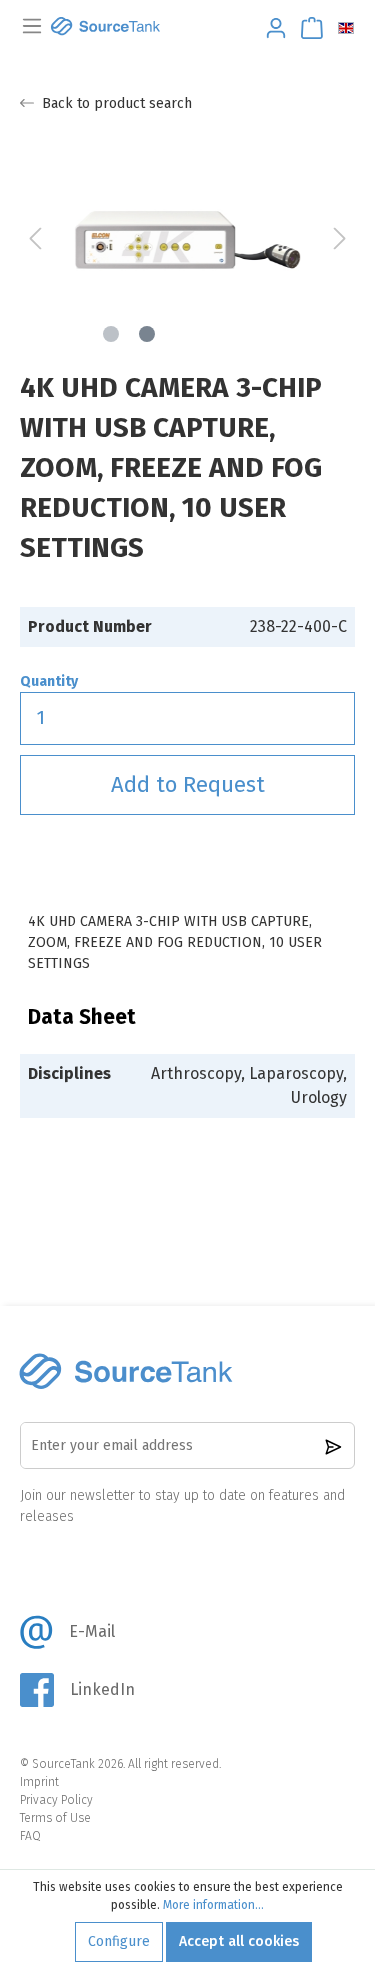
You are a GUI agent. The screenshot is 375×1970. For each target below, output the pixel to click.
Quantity (49, 681)
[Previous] (35, 239)
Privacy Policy (56, 1800)
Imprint (39, 1782)
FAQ (30, 1836)
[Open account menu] (270, 28)
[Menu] (32, 26)
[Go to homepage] (105, 26)
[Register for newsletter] (333, 1445)
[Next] (340, 239)
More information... (213, 1905)
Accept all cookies (239, 1941)
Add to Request (188, 784)
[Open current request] (306, 28)
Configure (119, 1941)
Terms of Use (55, 1818)
